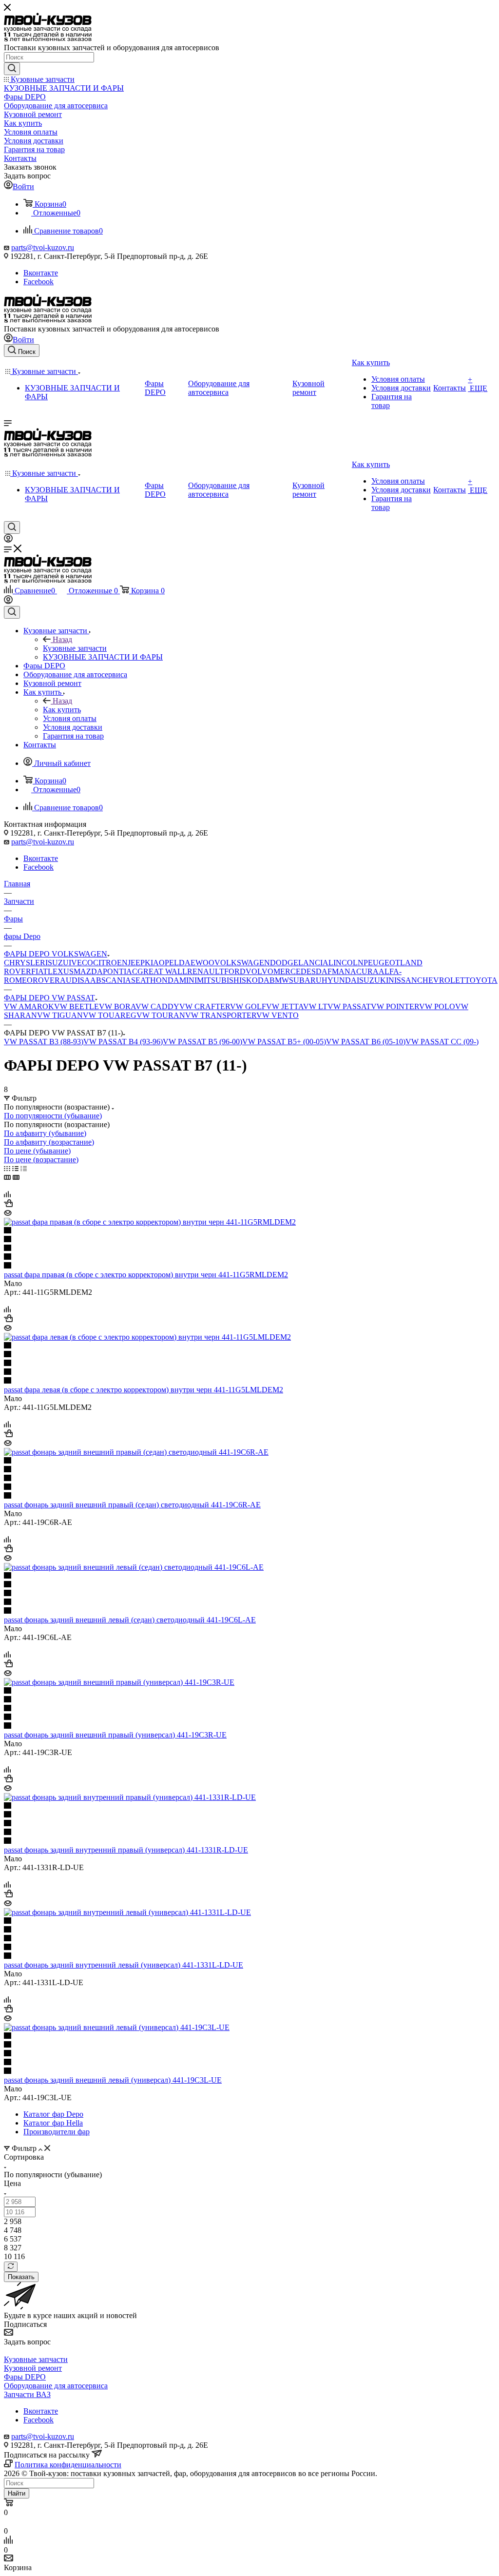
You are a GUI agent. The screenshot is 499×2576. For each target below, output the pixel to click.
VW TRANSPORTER (221, 1015)
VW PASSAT (349, 1006)
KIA (152, 963)
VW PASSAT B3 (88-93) (44, 1042)
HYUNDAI (340, 980)
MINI (188, 980)
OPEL (169, 963)
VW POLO (437, 1006)
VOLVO (259, 971)
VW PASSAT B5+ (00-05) (284, 1042)
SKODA (256, 980)
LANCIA (313, 963)
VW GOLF (248, 1006)
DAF (324, 971)
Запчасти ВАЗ (27, 2394)
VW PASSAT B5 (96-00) (202, 1042)
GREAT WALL (162, 971)
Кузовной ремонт (33, 2368)
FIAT (39, 971)
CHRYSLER (25, 963)
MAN (341, 971)
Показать (21, 2277)
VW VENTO (278, 1015)
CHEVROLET (441, 980)
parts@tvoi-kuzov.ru (43, 247)
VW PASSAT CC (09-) (442, 1042)
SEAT (141, 980)
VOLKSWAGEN (242, 963)
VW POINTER (395, 1006)
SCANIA (116, 980)
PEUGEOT (382, 963)
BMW (279, 980)
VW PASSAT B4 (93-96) (123, 1042)
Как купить (62, 710)
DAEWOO (197, 963)
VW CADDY (157, 1006)
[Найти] (12, 69)
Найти (17, 2493)
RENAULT (206, 971)
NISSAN (403, 980)
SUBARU (305, 980)
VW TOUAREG (110, 1015)
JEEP (136, 963)
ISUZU (57, 963)
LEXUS (61, 971)
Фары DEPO (25, 2377)
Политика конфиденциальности (68, 2465)
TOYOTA (481, 980)
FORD (235, 971)
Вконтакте (41, 273)
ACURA (365, 971)
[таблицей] (24, 1168)
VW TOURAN (161, 1015)
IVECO (81, 963)
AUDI (70, 980)
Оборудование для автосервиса (56, 2386)
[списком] (15, 1168)
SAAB (91, 980)
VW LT (315, 1006)
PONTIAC (120, 971)
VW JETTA (285, 1006)
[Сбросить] (11, 2267)
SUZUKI (374, 980)
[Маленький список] (7, 1177)
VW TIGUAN (60, 1015)
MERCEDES (295, 971)
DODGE (284, 963)
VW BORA (117, 1006)
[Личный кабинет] (8, 540)
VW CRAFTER (205, 1006)
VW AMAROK (29, 1006)
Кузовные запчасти (75, 648)
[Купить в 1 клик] (8, 1204)
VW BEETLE (77, 1006)
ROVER (46, 980)
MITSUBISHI (219, 980)
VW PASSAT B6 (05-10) (366, 1042)
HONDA (165, 980)
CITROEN (110, 963)
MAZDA (88, 971)
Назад (62, 639)
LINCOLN (346, 963)
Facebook (38, 282)
